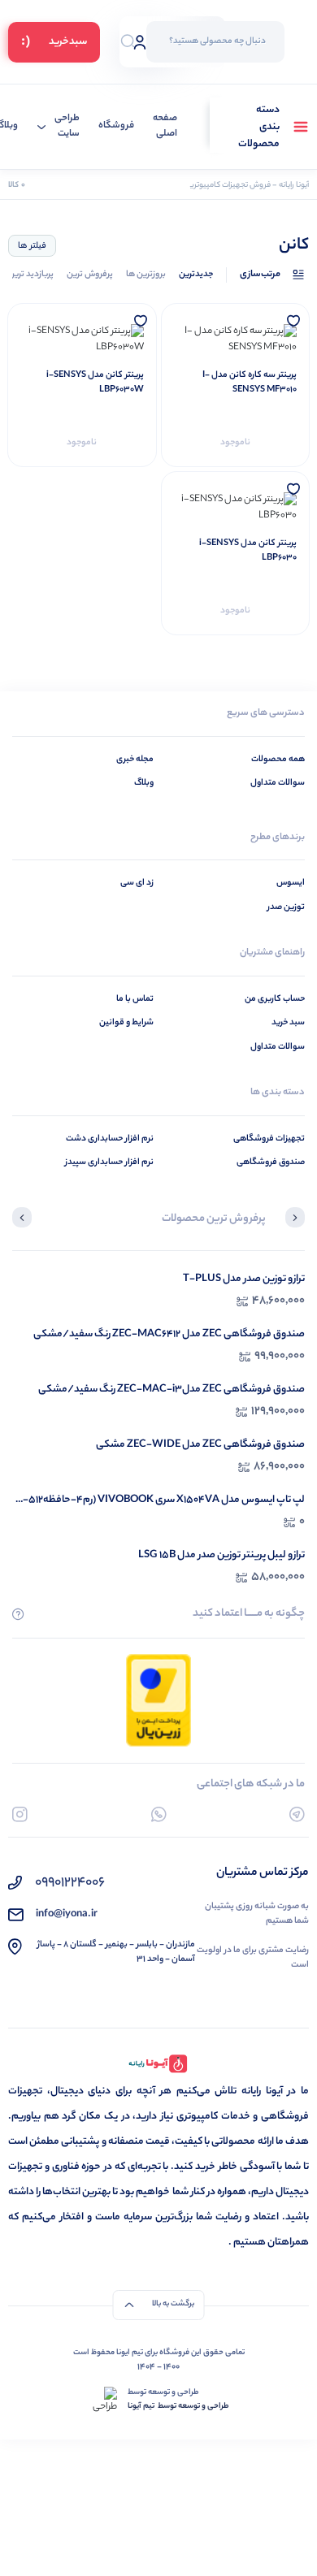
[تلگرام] (297, 1814)
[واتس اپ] (159, 1814)
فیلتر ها (32, 246)
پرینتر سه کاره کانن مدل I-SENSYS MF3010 (250, 383)
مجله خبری (135, 760)
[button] (295, 1219)
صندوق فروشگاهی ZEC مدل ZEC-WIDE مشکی (200, 1445)
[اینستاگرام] (20, 1814)
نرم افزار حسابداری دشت (110, 1139)
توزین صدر (286, 907)
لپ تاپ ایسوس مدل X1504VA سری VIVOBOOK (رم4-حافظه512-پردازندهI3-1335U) (164, 1500)
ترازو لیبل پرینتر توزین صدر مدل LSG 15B (221, 1555)
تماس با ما (135, 999)
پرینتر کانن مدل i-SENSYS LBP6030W (95, 383)
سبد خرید (288, 1023)
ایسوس (291, 883)
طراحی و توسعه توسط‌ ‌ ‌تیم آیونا (178, 2407)
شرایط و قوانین (126, 1023)
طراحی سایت (67, 127)
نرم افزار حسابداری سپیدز (109, 1162)
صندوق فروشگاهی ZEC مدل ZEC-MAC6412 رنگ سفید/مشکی (169, 1334)
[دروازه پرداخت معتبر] (158, 1700)
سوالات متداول (278, 783)
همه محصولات (278, 760)
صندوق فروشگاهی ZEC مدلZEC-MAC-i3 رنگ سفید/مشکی (172, 1390)
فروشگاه (116, 126)
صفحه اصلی (165, 127)
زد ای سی (137, 883)
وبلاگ (144, 783)
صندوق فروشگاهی (271, 1162)
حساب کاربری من (275, 999)
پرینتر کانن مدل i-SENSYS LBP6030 (248, 551)
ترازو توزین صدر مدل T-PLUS (244, 1279)
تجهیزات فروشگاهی (269, 1139)
